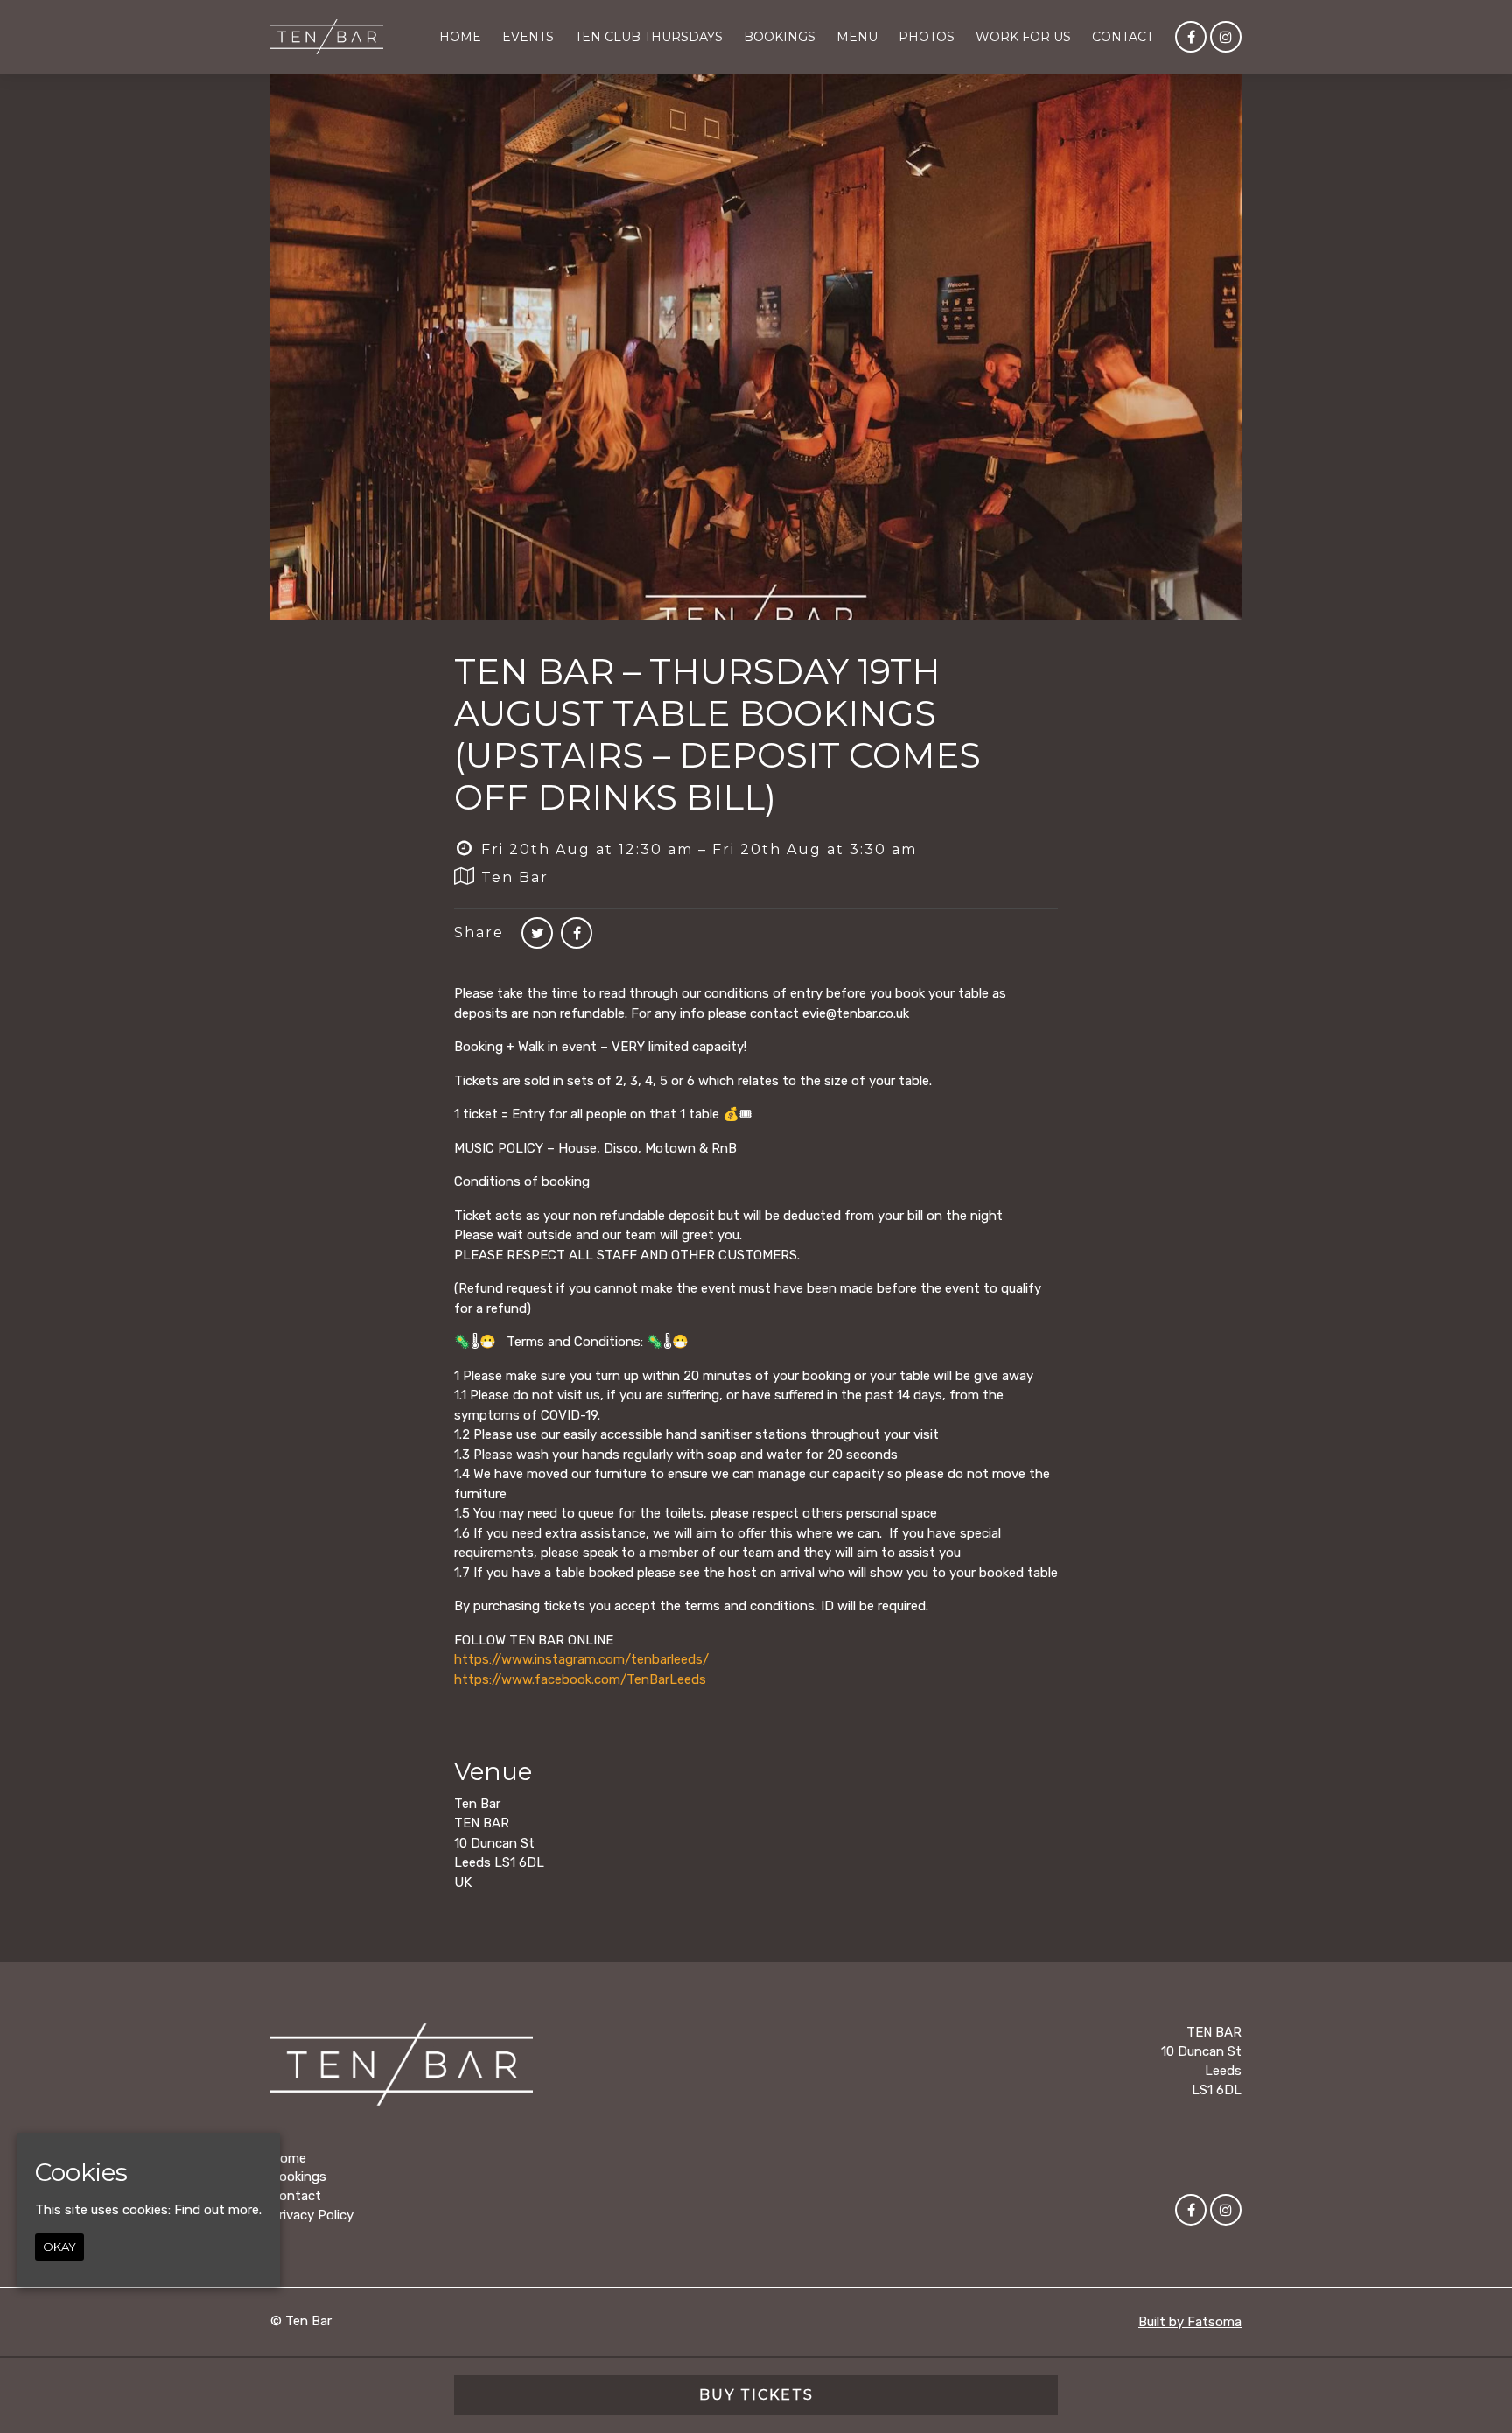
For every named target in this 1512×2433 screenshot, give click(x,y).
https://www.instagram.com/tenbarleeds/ (581, 1659)
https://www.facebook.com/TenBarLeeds (580, 1679)
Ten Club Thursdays (649, 37)
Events (528, 37)
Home (460, 37)
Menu (857, 37)
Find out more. (218, 2210)
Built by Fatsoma (1190, 2322)
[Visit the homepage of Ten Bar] (327, 37)
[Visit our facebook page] (1191, 38)
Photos (927, 37)
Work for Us (1023, 37)
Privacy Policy (312, 2215)
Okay (59, 2247)
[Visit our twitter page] (537, 933)
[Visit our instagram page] (1226, 38)
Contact (1123, 37)
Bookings (780, 37)
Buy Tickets (756, 2395)
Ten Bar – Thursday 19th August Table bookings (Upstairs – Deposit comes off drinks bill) (717, 734)
